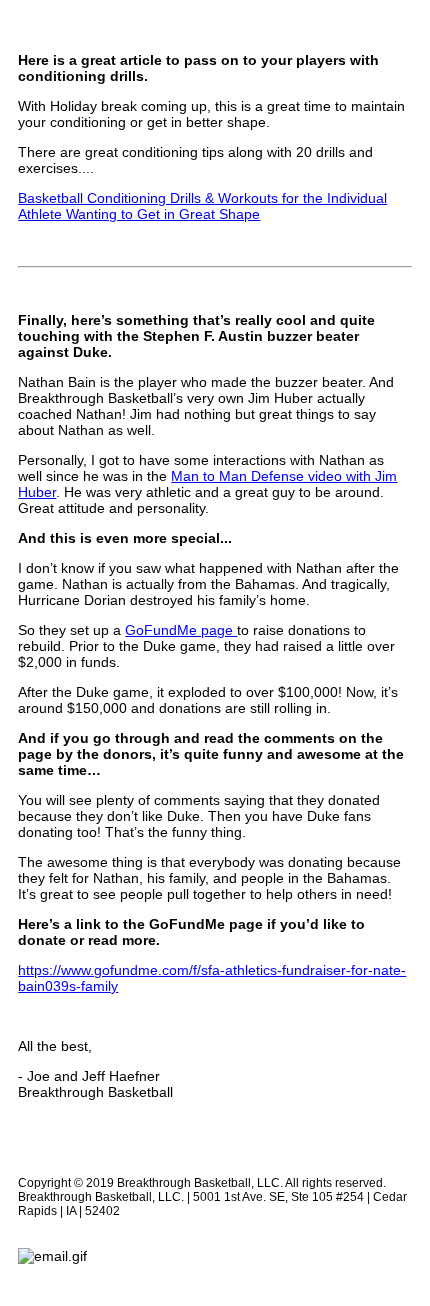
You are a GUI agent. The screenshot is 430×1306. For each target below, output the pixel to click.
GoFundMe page (181, 630)
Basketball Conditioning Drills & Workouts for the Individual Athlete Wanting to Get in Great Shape (202, 206)
